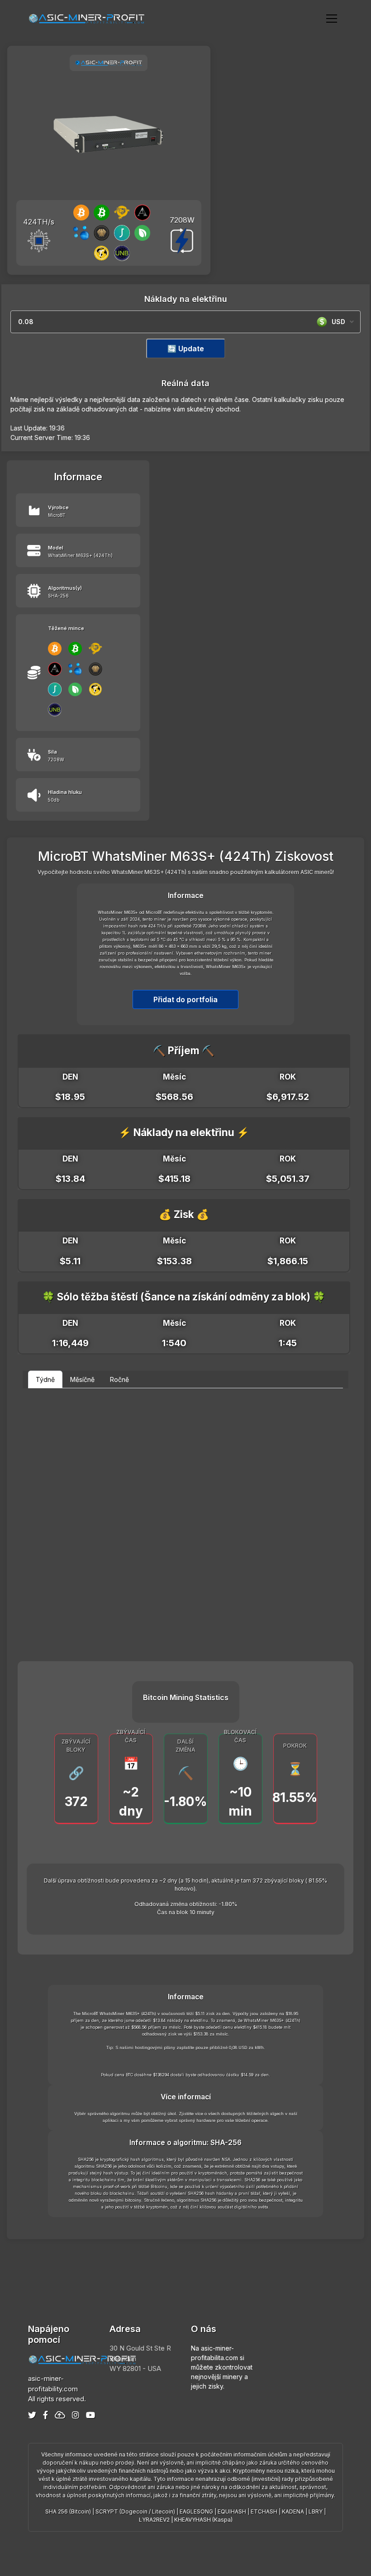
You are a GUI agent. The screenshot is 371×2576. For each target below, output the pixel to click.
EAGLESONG (196, 2511)
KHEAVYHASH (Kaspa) (203, 2520)
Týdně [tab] (45, 1379)
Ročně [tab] (119, 1379)
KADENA (293, 2511)
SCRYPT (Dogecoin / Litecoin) (135, 2511)
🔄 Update (186, 349)
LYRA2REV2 (154, 2520)
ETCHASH (264, 2511)
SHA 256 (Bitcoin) (68, 2511)
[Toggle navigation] (332, 18)
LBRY (316, 2511)
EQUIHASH (232, 2511)
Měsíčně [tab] (82, 1379)
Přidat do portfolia (185, 999)
